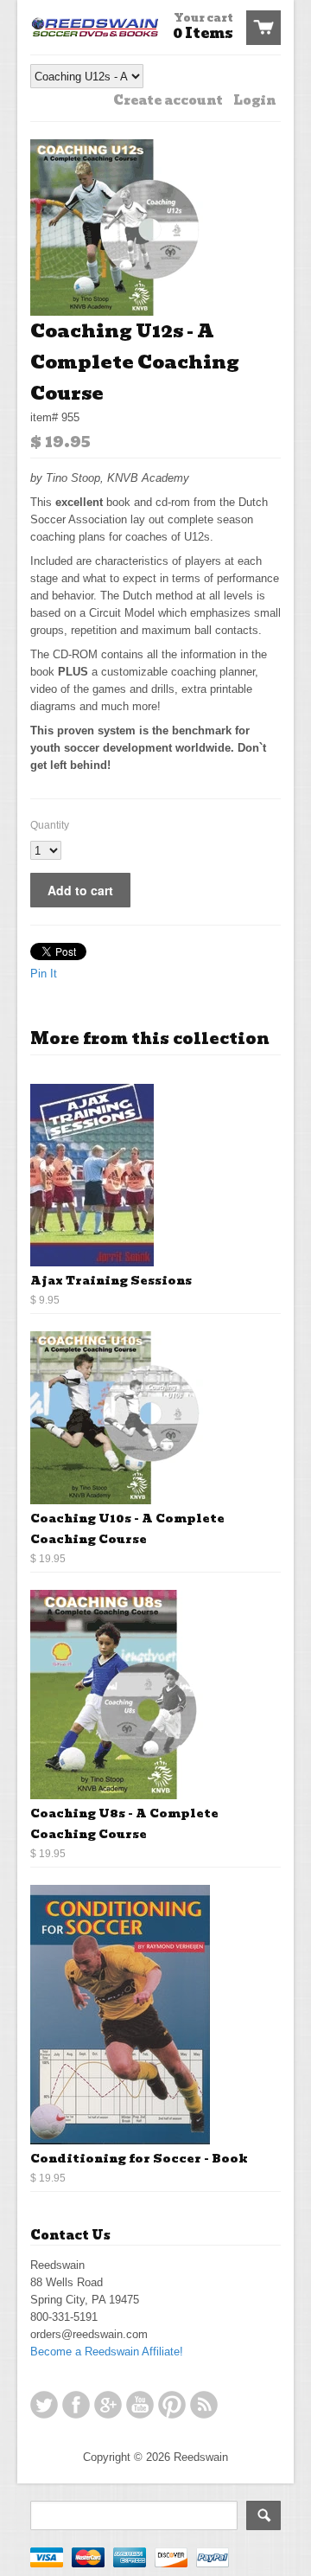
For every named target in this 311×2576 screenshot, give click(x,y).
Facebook (76, 2405)
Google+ (108, 2405)
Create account (168, 100)
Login (254, 100)
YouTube (140, 2405)
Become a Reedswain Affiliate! (107, 2352)
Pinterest (172, 2405)
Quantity (50, 825)
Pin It (44, 974)
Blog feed (204, 2405)
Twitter (44, 2405)
